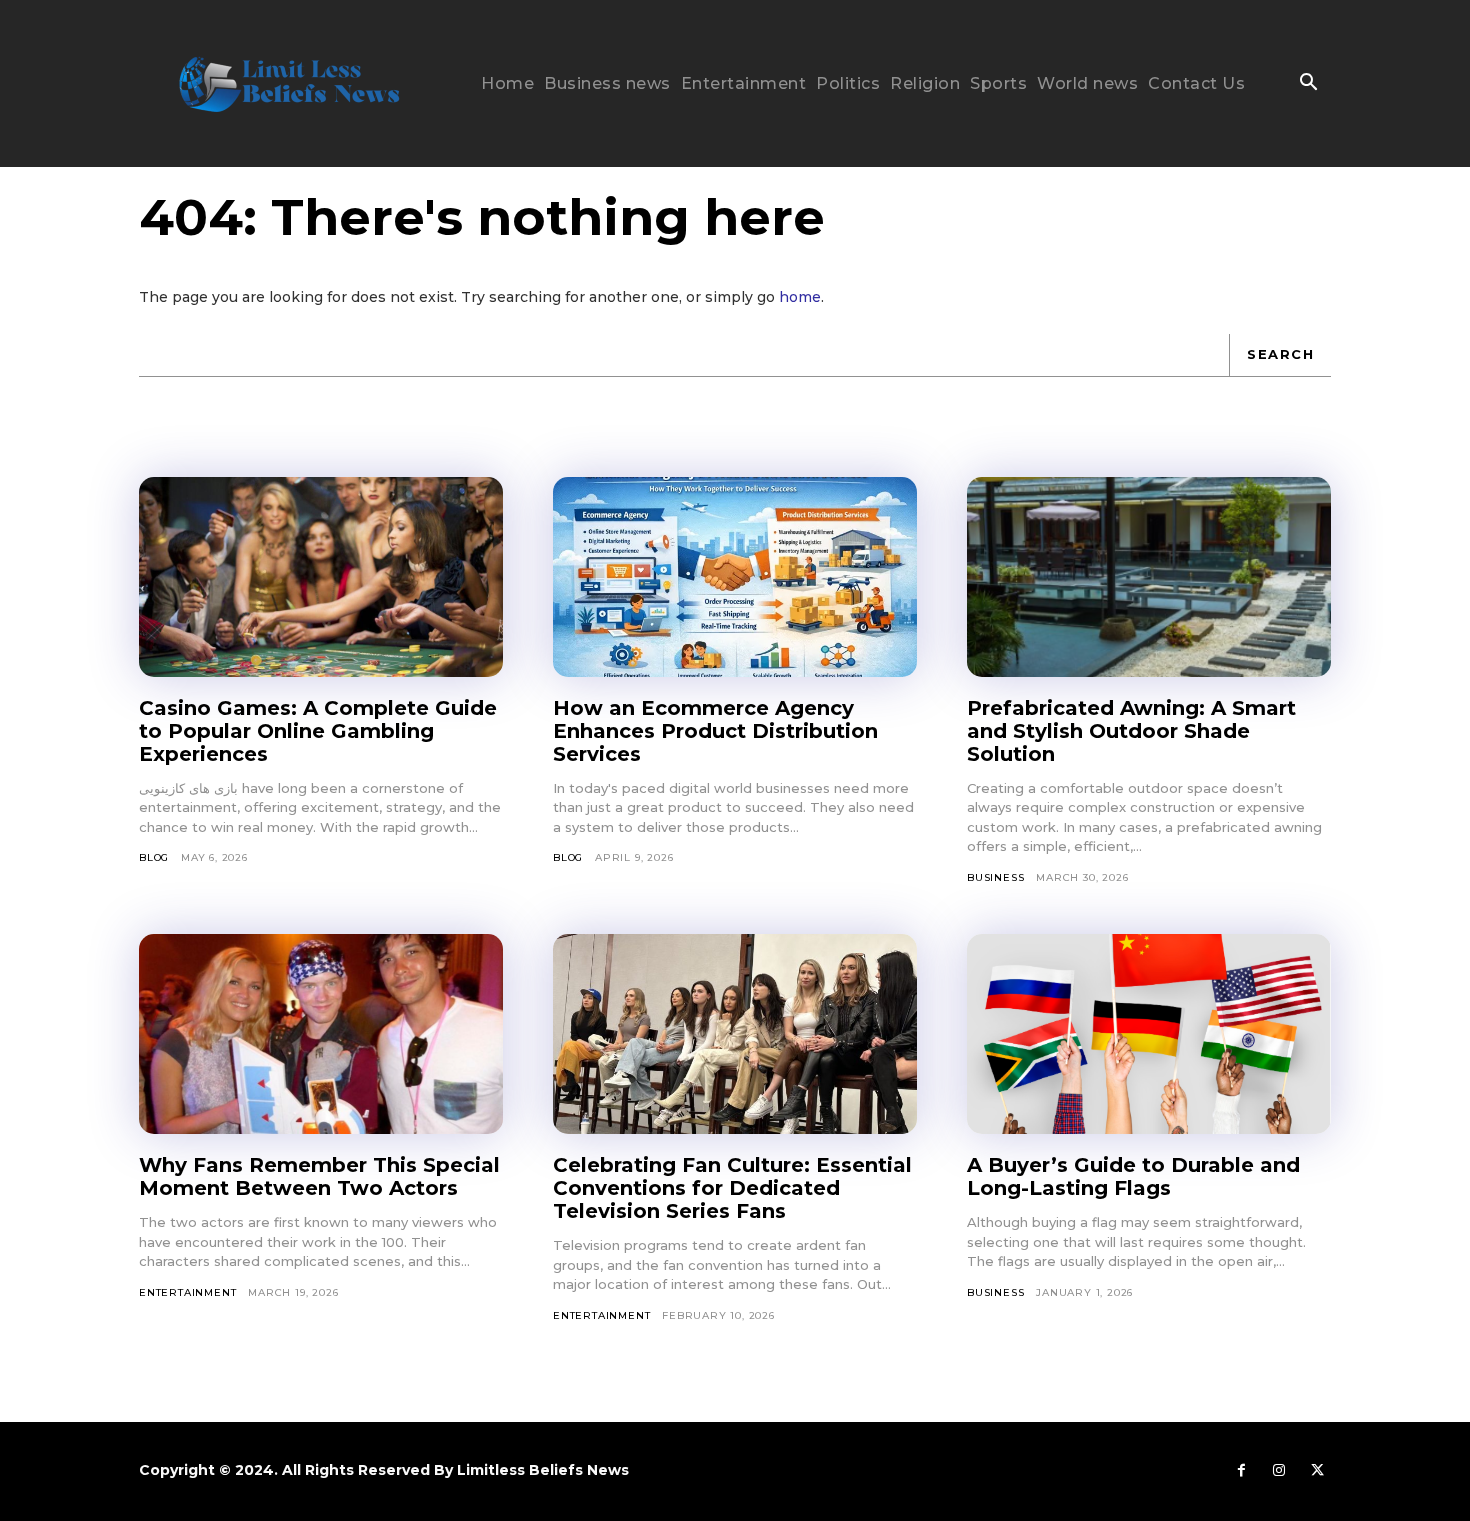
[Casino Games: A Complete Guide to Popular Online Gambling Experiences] (321, 577)
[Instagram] (1279, 1471)
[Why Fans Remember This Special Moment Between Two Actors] (321, 1034)
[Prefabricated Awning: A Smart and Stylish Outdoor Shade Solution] (1149, 577)
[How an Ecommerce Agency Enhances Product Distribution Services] (735, 577)
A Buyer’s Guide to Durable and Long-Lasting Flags (1133, 1176)
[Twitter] (1317, 1471)
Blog (154, 857)
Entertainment (187, 1292)
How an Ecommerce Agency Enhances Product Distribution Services (715, 731)
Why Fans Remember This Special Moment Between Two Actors (319, 1176)
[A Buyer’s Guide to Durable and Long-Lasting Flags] (1149, 1034)
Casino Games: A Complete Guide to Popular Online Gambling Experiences (318, 731)
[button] (1308, 84)
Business (995, 877)
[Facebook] (1241, 1471)
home (800, 297)
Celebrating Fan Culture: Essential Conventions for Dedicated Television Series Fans (732, 1188)
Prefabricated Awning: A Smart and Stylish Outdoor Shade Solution (1131, 731)
